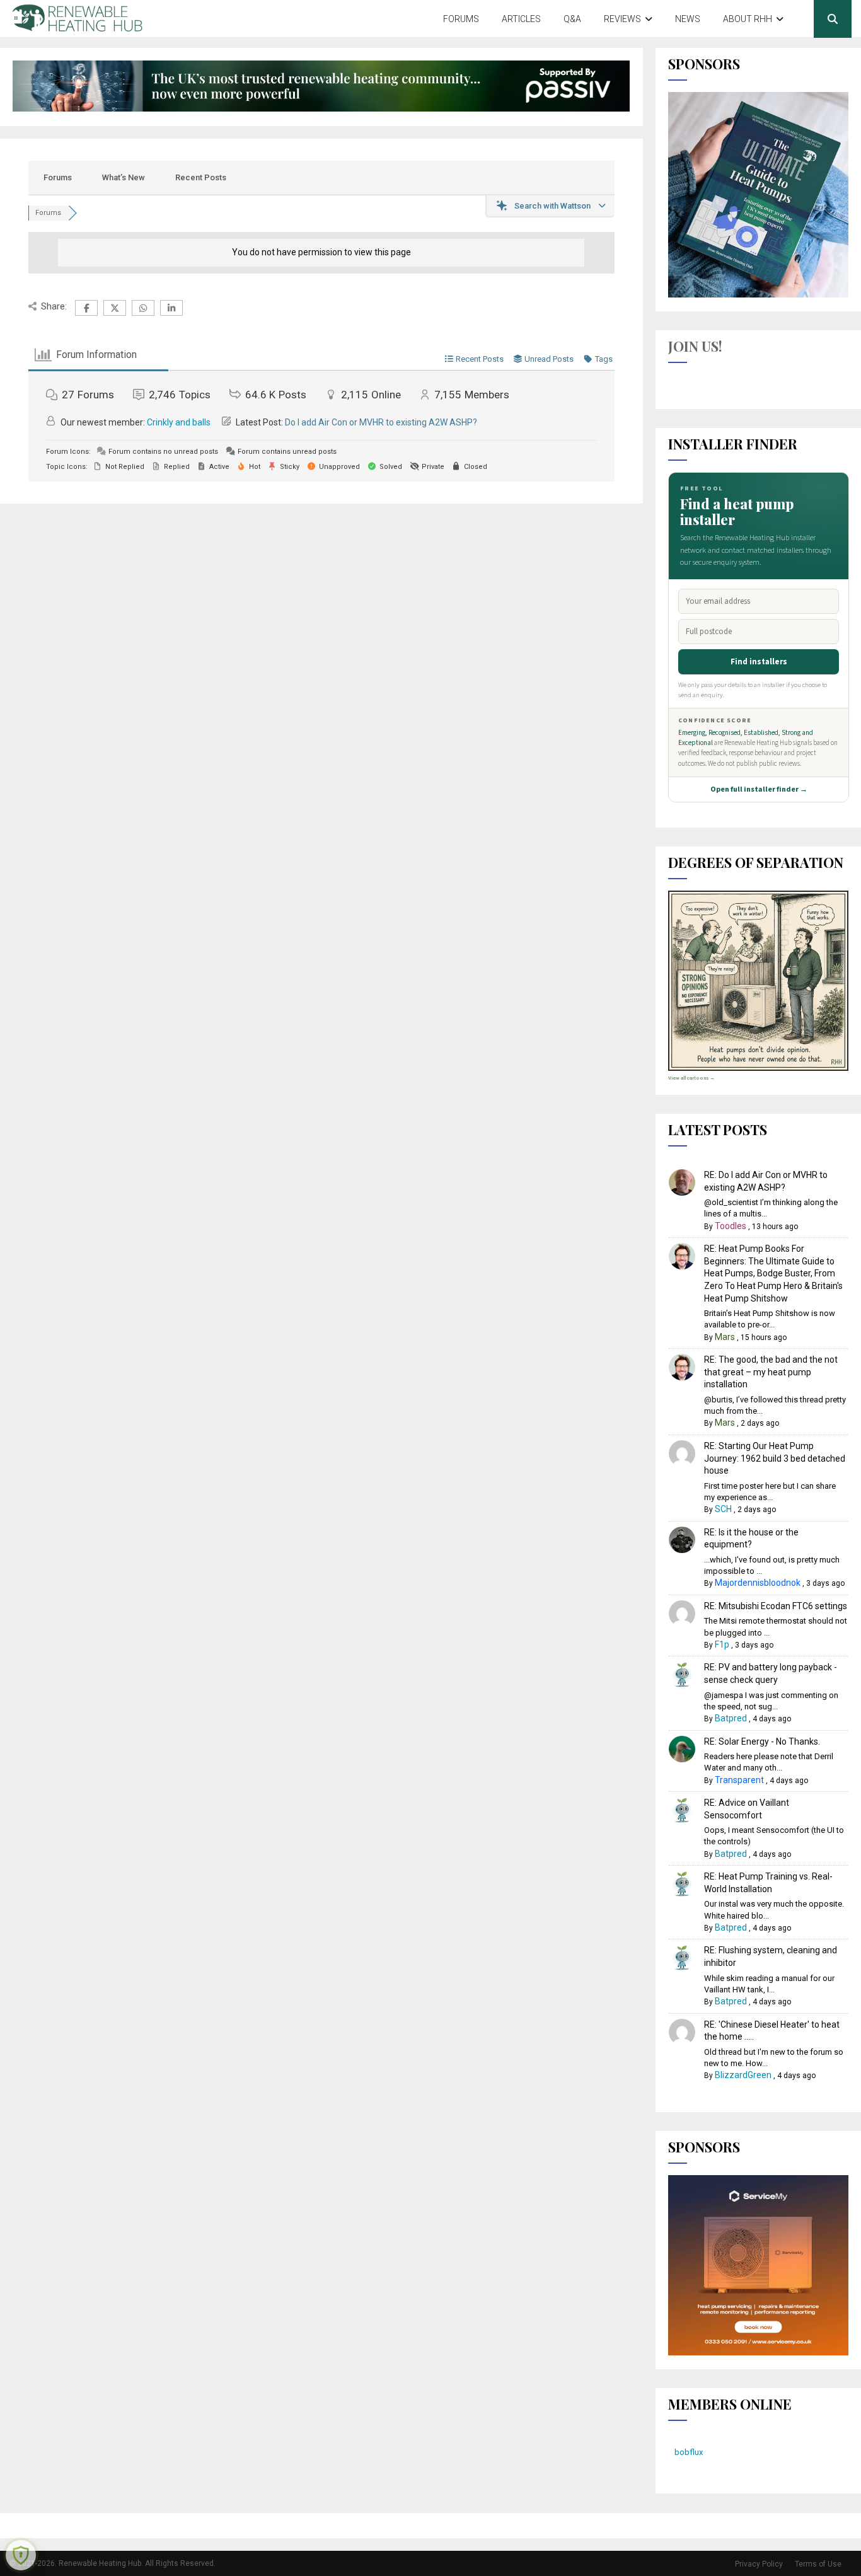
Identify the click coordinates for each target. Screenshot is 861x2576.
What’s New (124, 177)
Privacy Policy (759, 2564)
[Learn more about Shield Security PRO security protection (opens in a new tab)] (21, 2555)
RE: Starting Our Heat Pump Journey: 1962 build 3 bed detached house (775, 1458)
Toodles (731, 1226)
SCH (723, 1509)
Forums (461, 19)
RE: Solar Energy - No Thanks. (762, 1741)
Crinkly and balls (179, 422)
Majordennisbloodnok (758, 1583)
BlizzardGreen (743, 2075)
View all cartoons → (691, 1078)
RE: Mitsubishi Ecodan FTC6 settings (776, 1606)
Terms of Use (818, 2564)
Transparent (739, 1780)
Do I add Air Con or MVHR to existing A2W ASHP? (381, 422)
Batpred (731, 1718)
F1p (722, 1644)
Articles (521, 19)
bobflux (689, 2452)
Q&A (572, 19)
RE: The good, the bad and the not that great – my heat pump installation (771, 1372)
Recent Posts (201, 177)
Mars (725, 1337)
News (688, 19)
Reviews (622, 19)
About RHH (748, 19)
